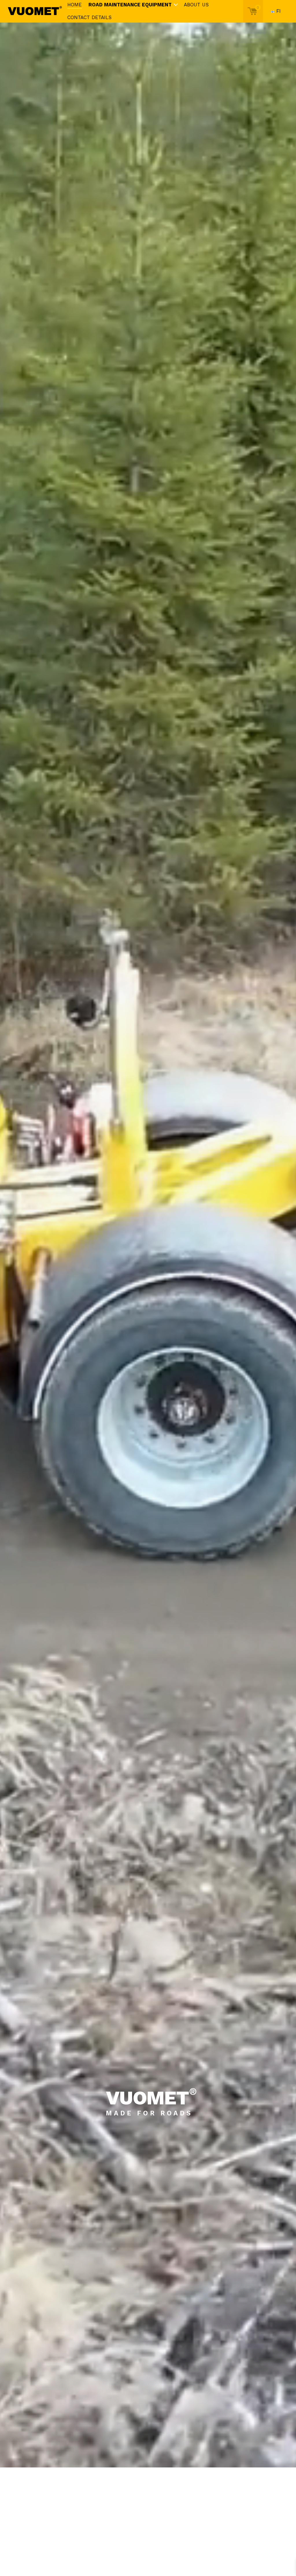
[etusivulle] (35, 11)
